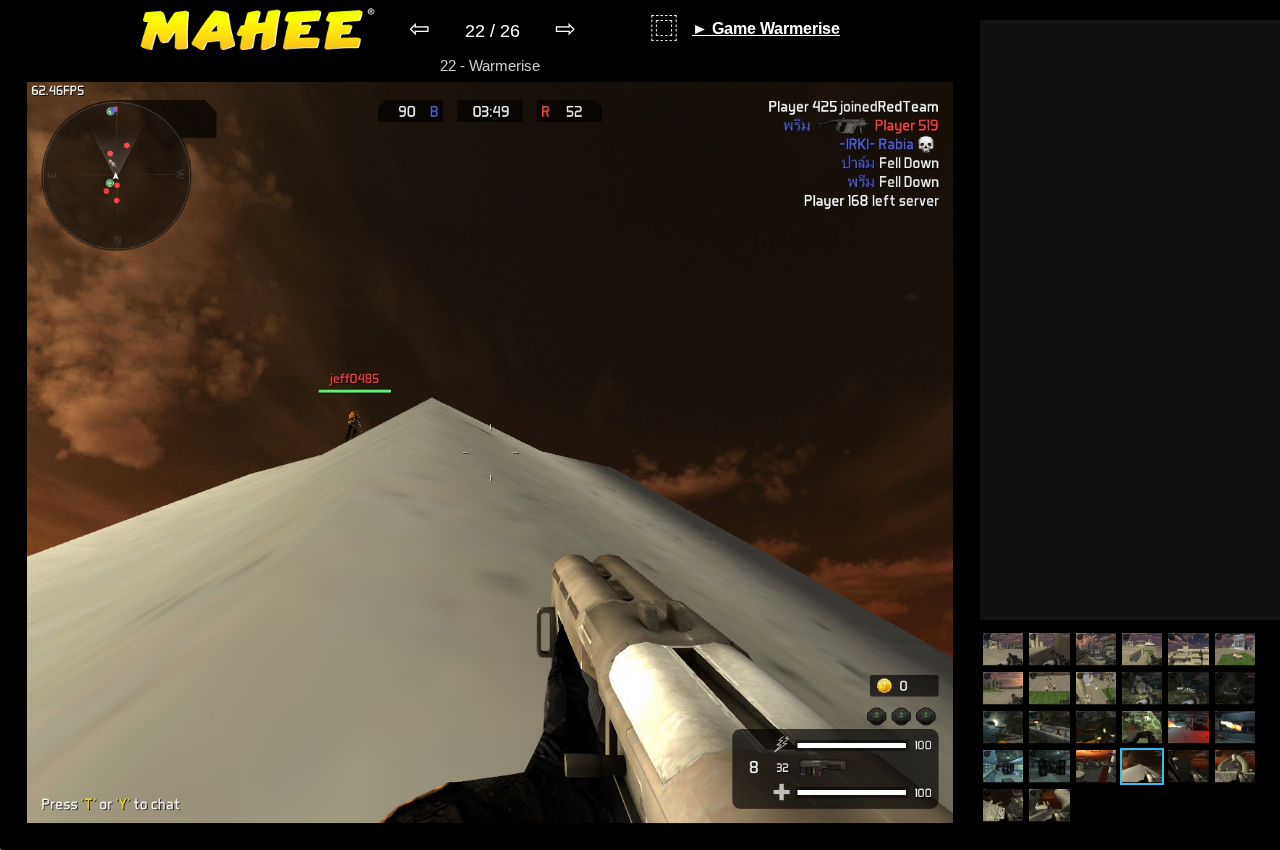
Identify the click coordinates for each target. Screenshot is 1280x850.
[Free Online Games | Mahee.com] (257, 33)
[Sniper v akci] (1188, 649)
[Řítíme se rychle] (1096, 688)
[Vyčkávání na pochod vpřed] (1188, 766)
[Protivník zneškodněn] (1049, 649)
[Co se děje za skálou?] (1142, 688)
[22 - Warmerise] (490, 836)
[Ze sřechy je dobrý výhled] (1142, 649)
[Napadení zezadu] (1142, 727)
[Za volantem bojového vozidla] (1049, 688)
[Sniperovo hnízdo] (1142, 766)
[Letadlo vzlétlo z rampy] (1003, 727)
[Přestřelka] (1003, 688)
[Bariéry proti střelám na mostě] (1188, 688)
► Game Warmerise (766, 28)
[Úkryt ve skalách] (1096, 766)
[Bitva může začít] (1003, 649)
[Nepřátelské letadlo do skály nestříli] (1235, 688)
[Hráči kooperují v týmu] (1049, 727)
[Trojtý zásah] (1049, 805)
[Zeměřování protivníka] (1096, 649)
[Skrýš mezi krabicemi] (1049, 766)
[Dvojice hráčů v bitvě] (1003, 766)
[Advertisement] (1130, 320)
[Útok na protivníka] (1096, 727)
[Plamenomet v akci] (1188, 727)
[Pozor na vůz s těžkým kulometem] (1235, 649)
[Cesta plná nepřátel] (1235, 766)
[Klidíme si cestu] (1003, 805)
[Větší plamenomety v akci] (1235, 727)
